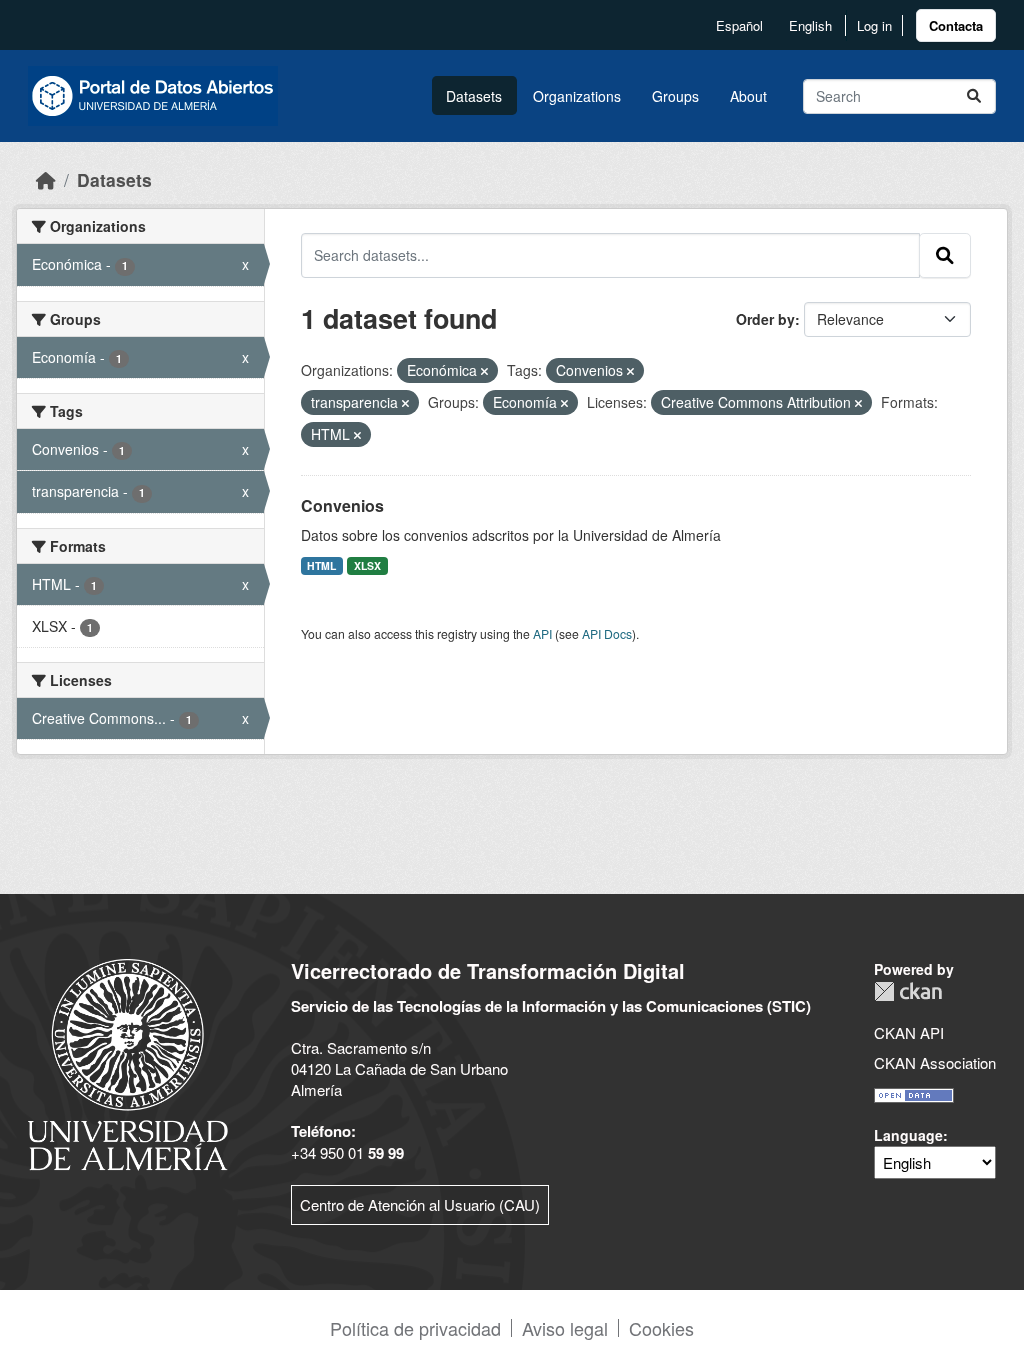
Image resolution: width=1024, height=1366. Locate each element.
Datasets (474, 96)
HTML (321, 565)
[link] (956, 25)
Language (908, 1135)
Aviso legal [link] (565, 1328)
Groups (675, 96)
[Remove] (484, 371)
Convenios (342, 505)
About (748, 96)
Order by (765, 319)
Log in (874, 25)
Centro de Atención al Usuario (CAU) (420, 1204)
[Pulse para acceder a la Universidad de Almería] (128, 1062)
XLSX (367, 565)
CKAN (908, 991)
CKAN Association (935, 1062)
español (739, 25)
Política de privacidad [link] (415, 1328)
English (810, 25)
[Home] (46, 179)
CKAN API (909, 1032)
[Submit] (974, 96)
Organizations (577, 96)
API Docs (607, 633)
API (542, 633)
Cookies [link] (661, 1328)
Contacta (956, 25)
